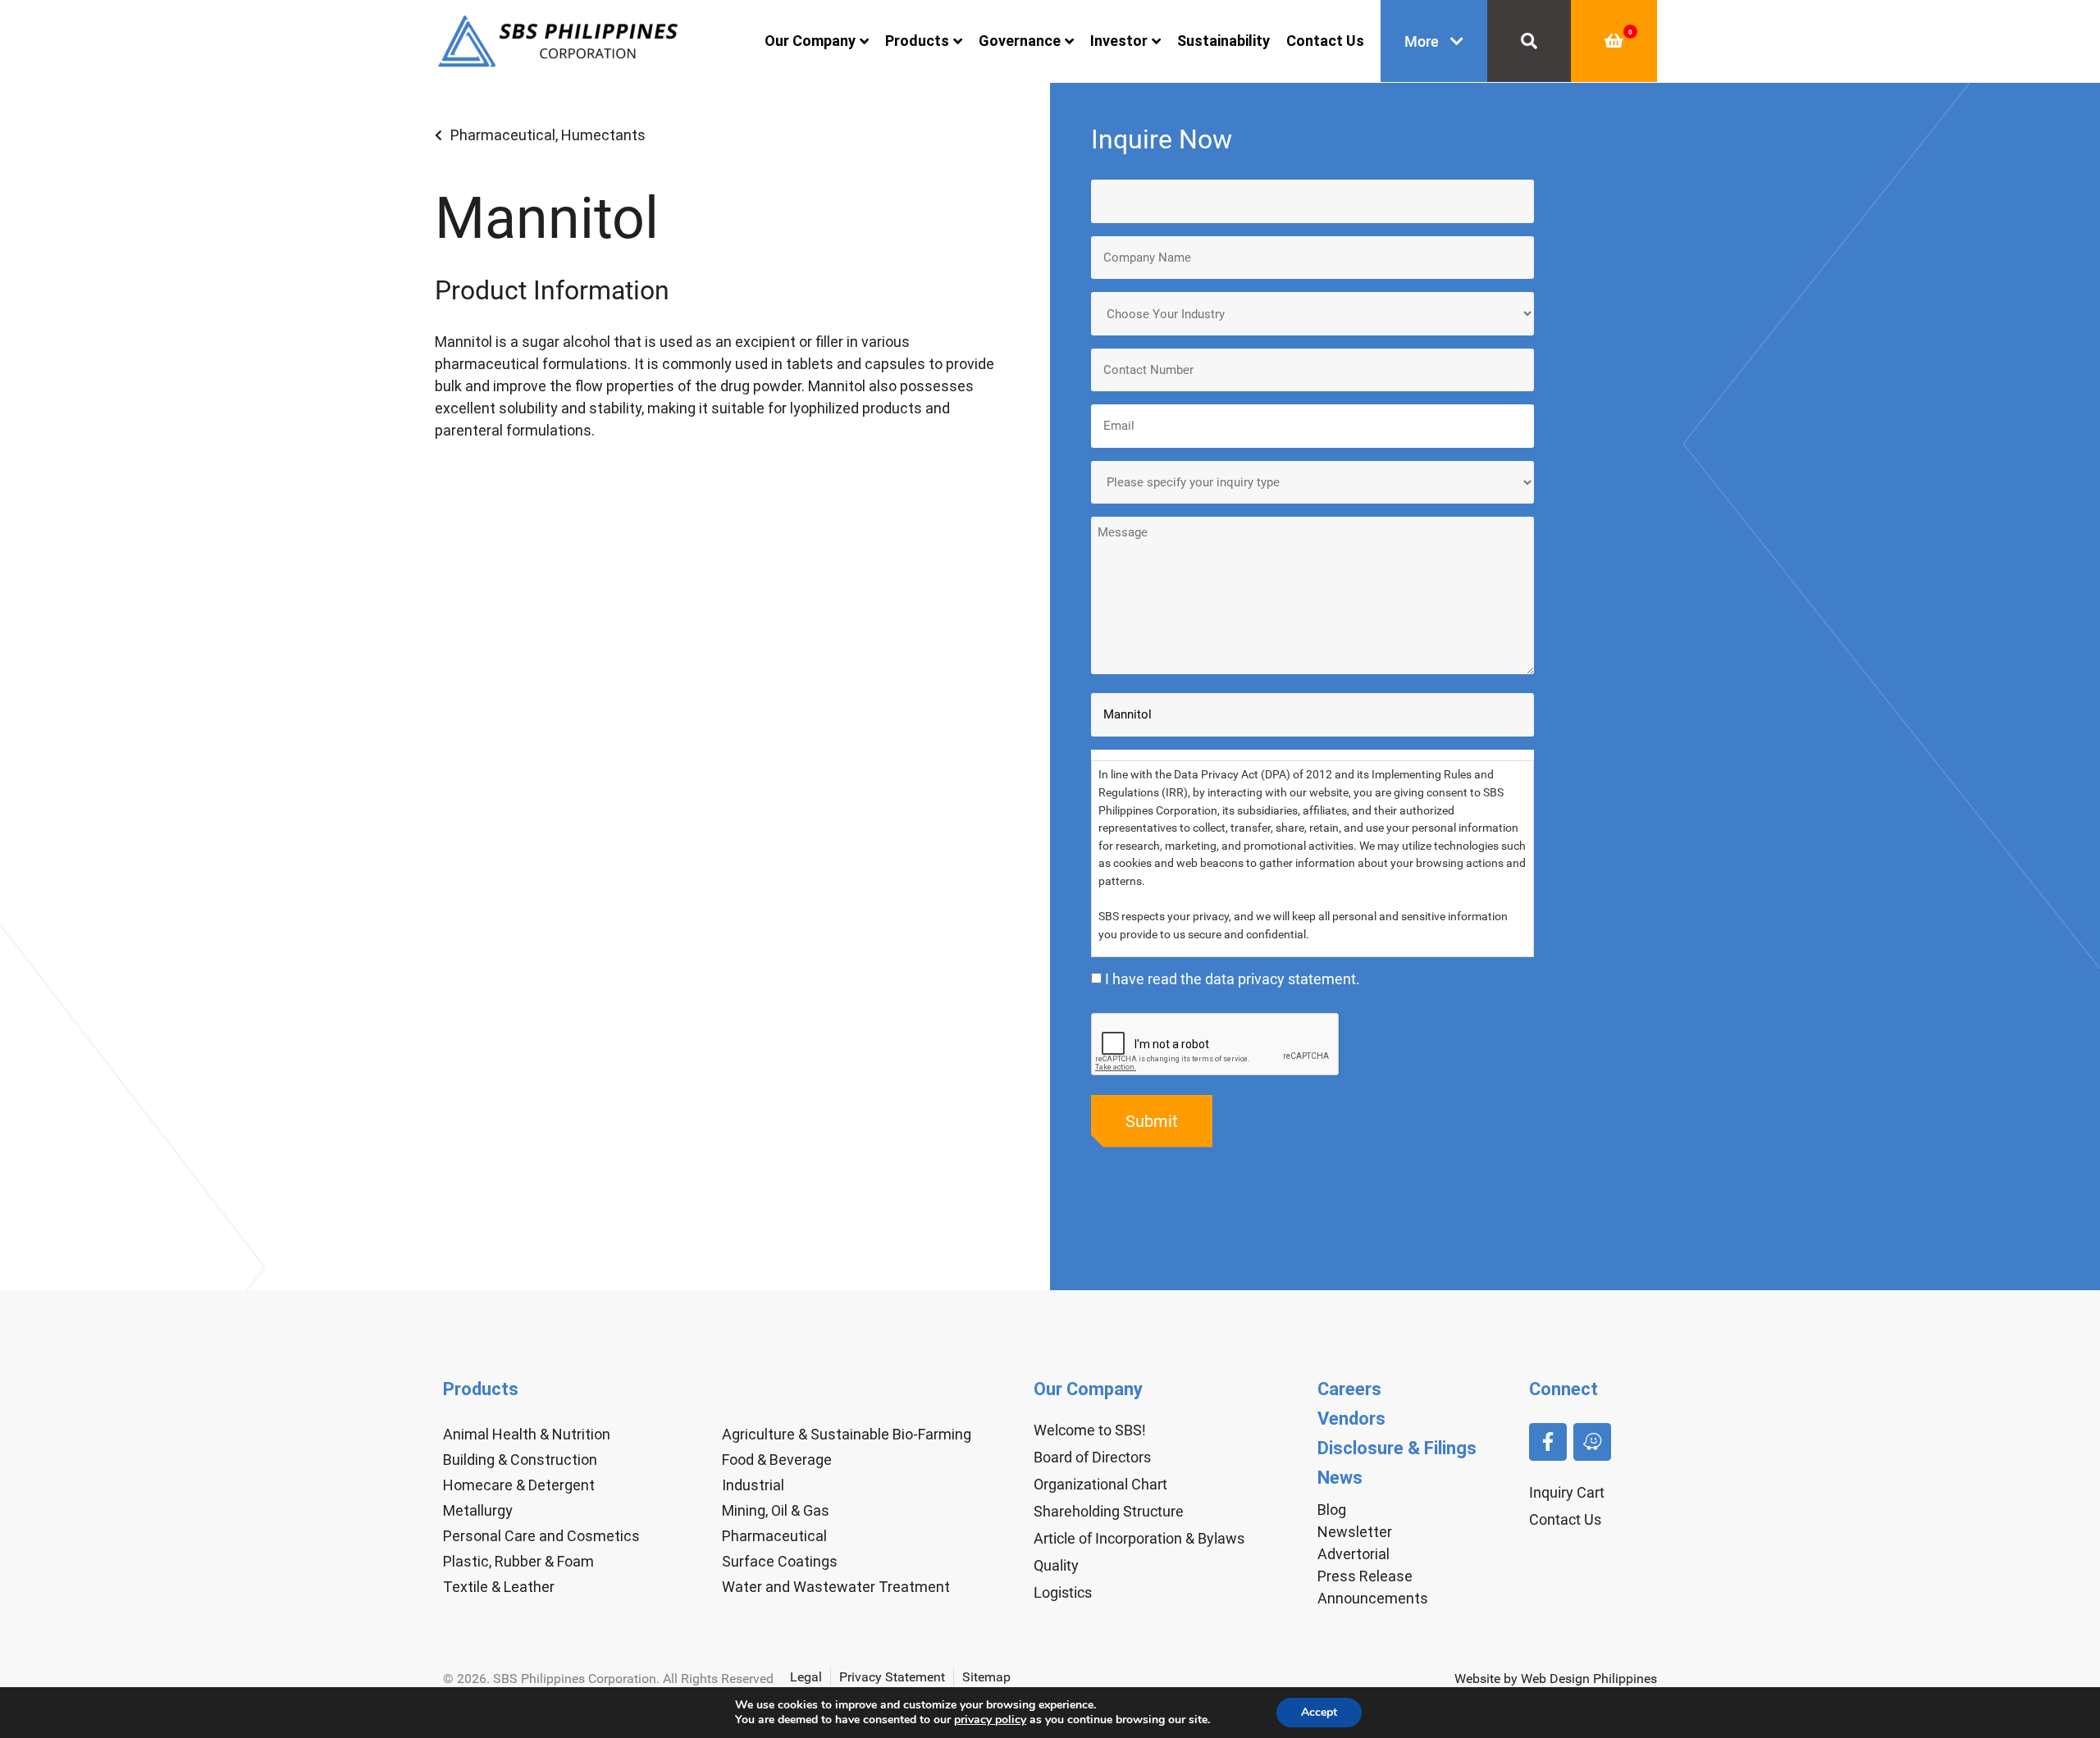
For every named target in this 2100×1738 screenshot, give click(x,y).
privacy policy (990, 1720)
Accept (1319, 1712)
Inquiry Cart (1567, 1492)
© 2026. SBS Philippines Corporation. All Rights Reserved (608, 1679)
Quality (1056, 1565)
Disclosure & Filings (1397, 1448)
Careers (1349, 1389)
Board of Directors (1092, 1457)
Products (917, 41)
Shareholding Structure (1109, 1511)
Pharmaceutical (503, 135)
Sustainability (1223, 41)
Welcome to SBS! (1090, 1430)
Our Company (810, 41)
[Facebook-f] (1548, 1442)
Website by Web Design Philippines (1556, 1679)
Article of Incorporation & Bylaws (1139, 1538)
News (1340, 1478)
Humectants (603, 135)
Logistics (1063, 1592)
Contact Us (1325, 41)
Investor (1119, 41)
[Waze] (1592, 1442)
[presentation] (1216, 1045)
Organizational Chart (1100, 1484)
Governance (1020, 41)
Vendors (1351, 1419)
